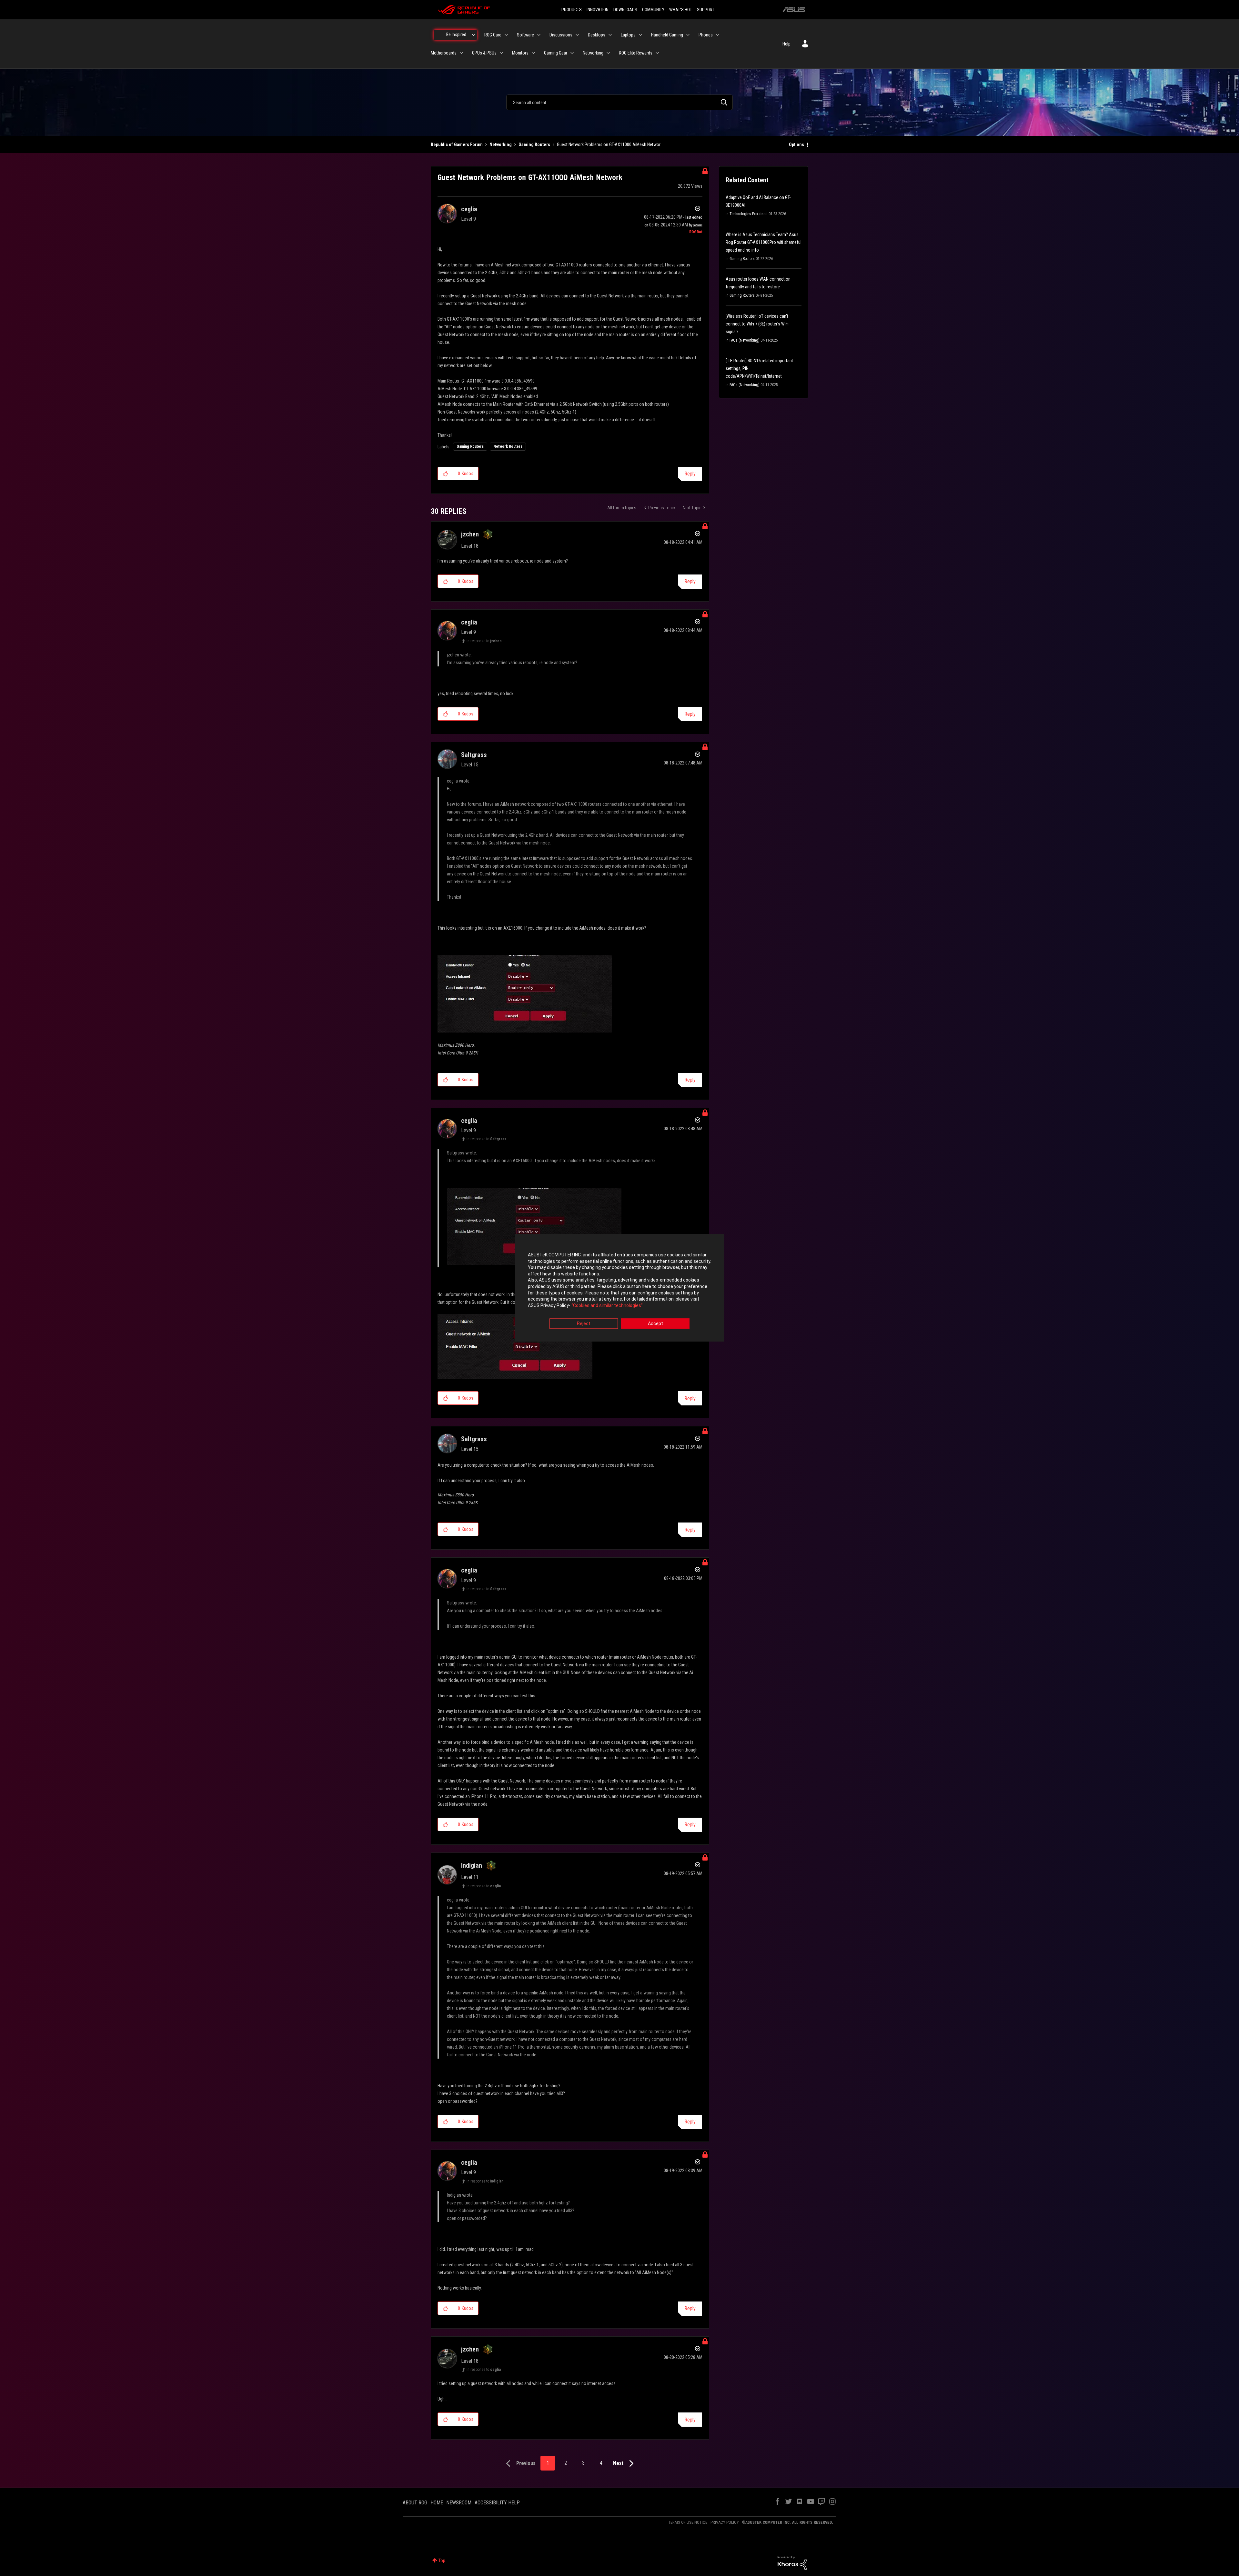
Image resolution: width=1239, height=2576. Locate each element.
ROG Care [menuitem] (493, 35)
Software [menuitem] (525, 35)
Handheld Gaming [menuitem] (667, 35)
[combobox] (619, 102)
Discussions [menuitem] (561, 35)
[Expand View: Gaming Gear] (572, 53)
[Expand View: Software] (539, 35)
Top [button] (442, 2561)
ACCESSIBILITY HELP (497, 2503)
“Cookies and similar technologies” (607, 1305)
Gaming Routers (534, 145)
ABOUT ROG (415, 2503)
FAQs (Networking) (745, 340)
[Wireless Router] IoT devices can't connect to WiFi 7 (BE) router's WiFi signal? (757, 324)
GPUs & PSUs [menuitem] (484, 53)
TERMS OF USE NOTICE (688, 2522)
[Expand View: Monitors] (533, 53)
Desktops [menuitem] (597, 35)
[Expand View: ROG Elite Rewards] (657, 53)
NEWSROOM (459, 2503)
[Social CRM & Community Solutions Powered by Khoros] (792, 2562)
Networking (501, 145)
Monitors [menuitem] (520, 53)
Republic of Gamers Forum (457, 145)
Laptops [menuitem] (628, 35)
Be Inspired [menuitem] (456, 35)
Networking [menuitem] (593, 53)
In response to (484, 641)
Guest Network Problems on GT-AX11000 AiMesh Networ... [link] (610, 145)
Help (786, 44)
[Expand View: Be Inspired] (474, 35)
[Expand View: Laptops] (640, 35)
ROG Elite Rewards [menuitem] (636, 53)
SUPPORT (706, 10)
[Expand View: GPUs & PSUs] (501, 53)
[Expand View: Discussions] (577, 35)
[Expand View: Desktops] (610, 35)
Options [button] (796, 145)
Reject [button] (584, 1324)
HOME (437, 2503)
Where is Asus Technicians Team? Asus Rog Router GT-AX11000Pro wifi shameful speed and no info (764, 242)
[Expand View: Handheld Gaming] (688, 35)
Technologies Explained (749, 214)
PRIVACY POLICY (725, 2522)
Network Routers (508, 446)
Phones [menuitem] (706, 35)
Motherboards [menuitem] (444, 53)
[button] (445, 474)
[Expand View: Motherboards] (461, 53)
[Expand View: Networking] (608, 53)
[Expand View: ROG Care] (506, 35)
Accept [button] (655, 1324)
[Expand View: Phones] (718, 35)
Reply (690, 474)
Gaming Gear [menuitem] (556, 53)
